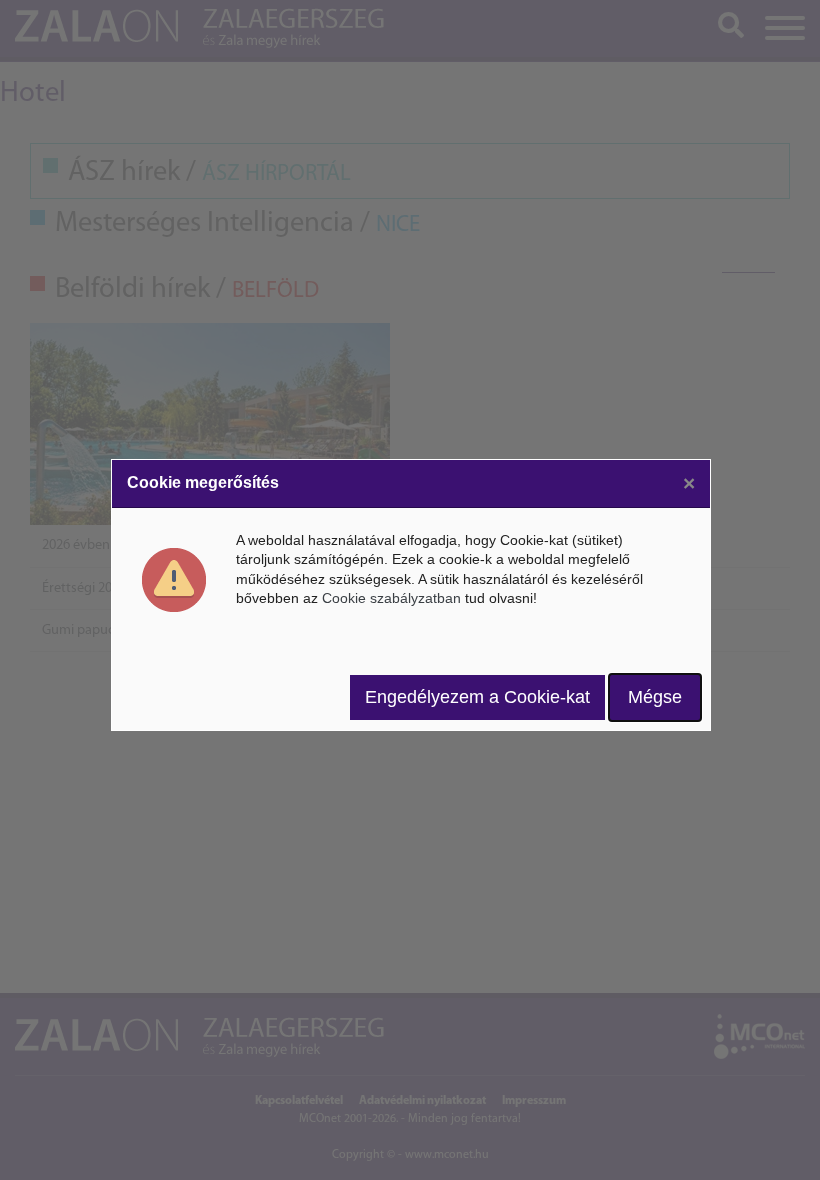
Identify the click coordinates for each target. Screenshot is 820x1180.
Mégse (655, 697)
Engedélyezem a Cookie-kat (477, 697)
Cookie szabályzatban (391, 598)
